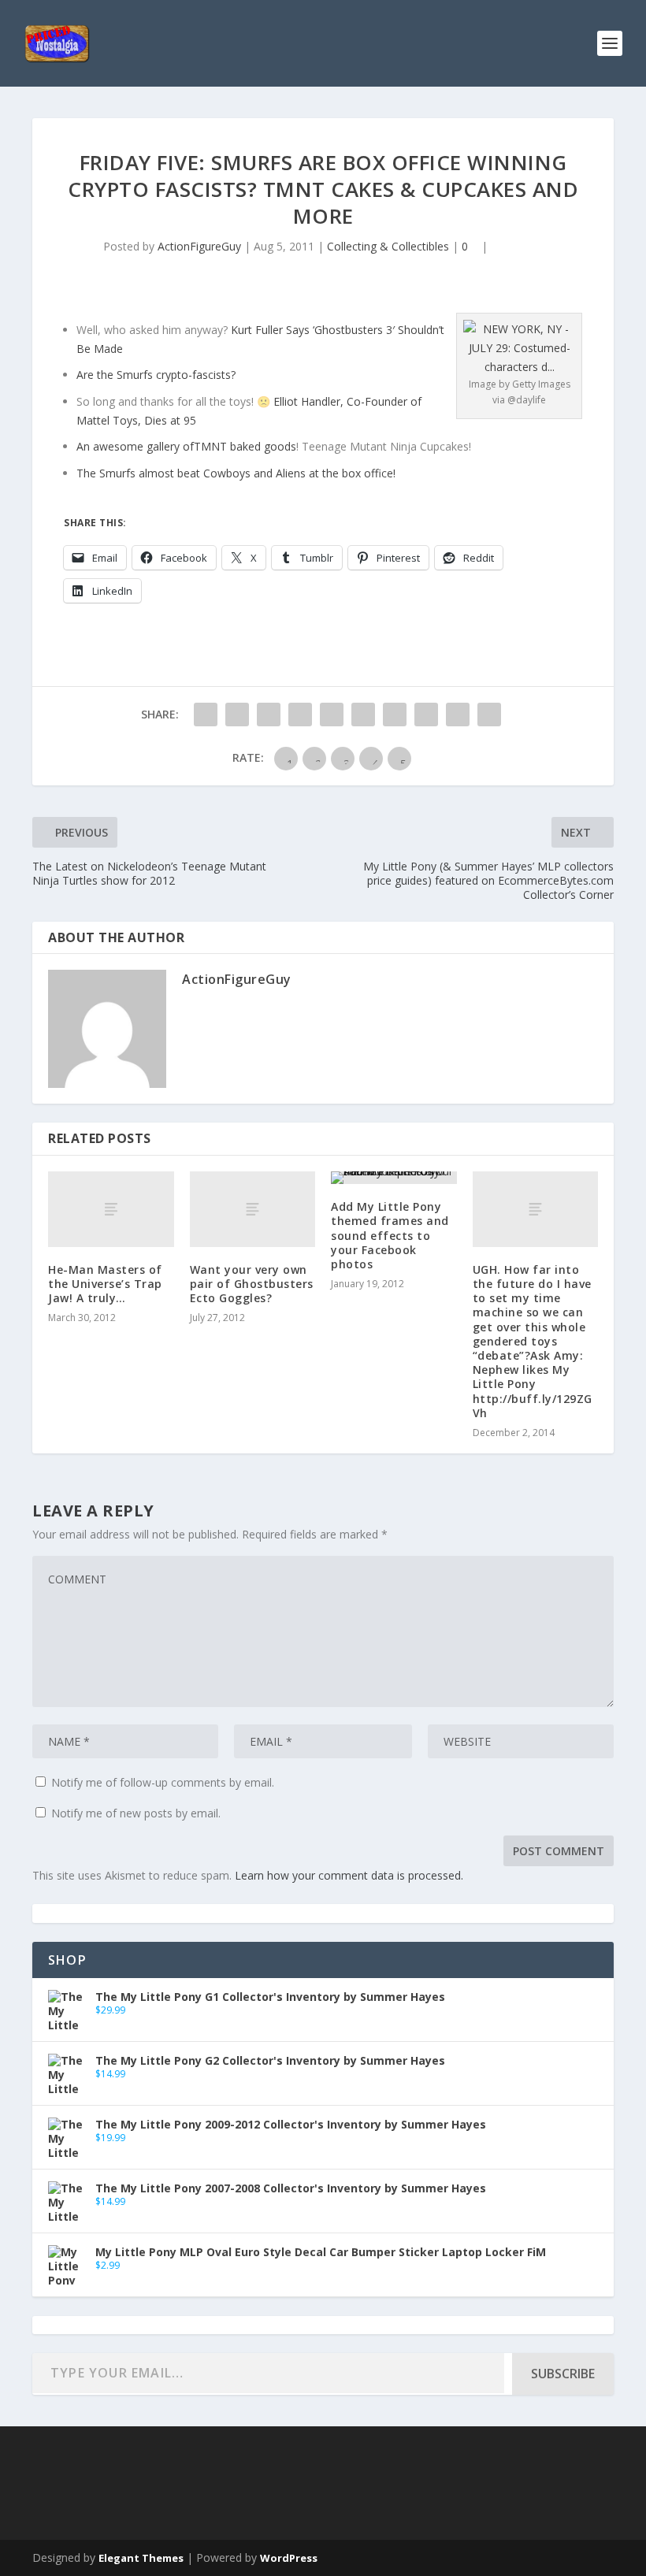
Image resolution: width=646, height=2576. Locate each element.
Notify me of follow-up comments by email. (163, 1782)
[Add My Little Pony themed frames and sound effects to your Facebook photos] (394, 1178)
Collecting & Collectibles (388, 246)
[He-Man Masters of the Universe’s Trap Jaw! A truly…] (111, 1209)
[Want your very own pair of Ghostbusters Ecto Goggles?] (253, 1209)
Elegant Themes (141, 2558)
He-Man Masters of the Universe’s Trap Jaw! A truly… (105, 1284)
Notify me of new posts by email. (136, 1813)
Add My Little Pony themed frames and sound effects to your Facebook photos (390, 1235)
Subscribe (563, 2374)
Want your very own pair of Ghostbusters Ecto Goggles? (252, 1284)
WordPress (289, 2558)
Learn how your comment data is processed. (349, 1875)
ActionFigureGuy (199, 246)
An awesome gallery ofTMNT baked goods (186, 446)
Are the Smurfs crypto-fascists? (156, 375)
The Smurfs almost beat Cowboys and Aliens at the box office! (238, 473)
